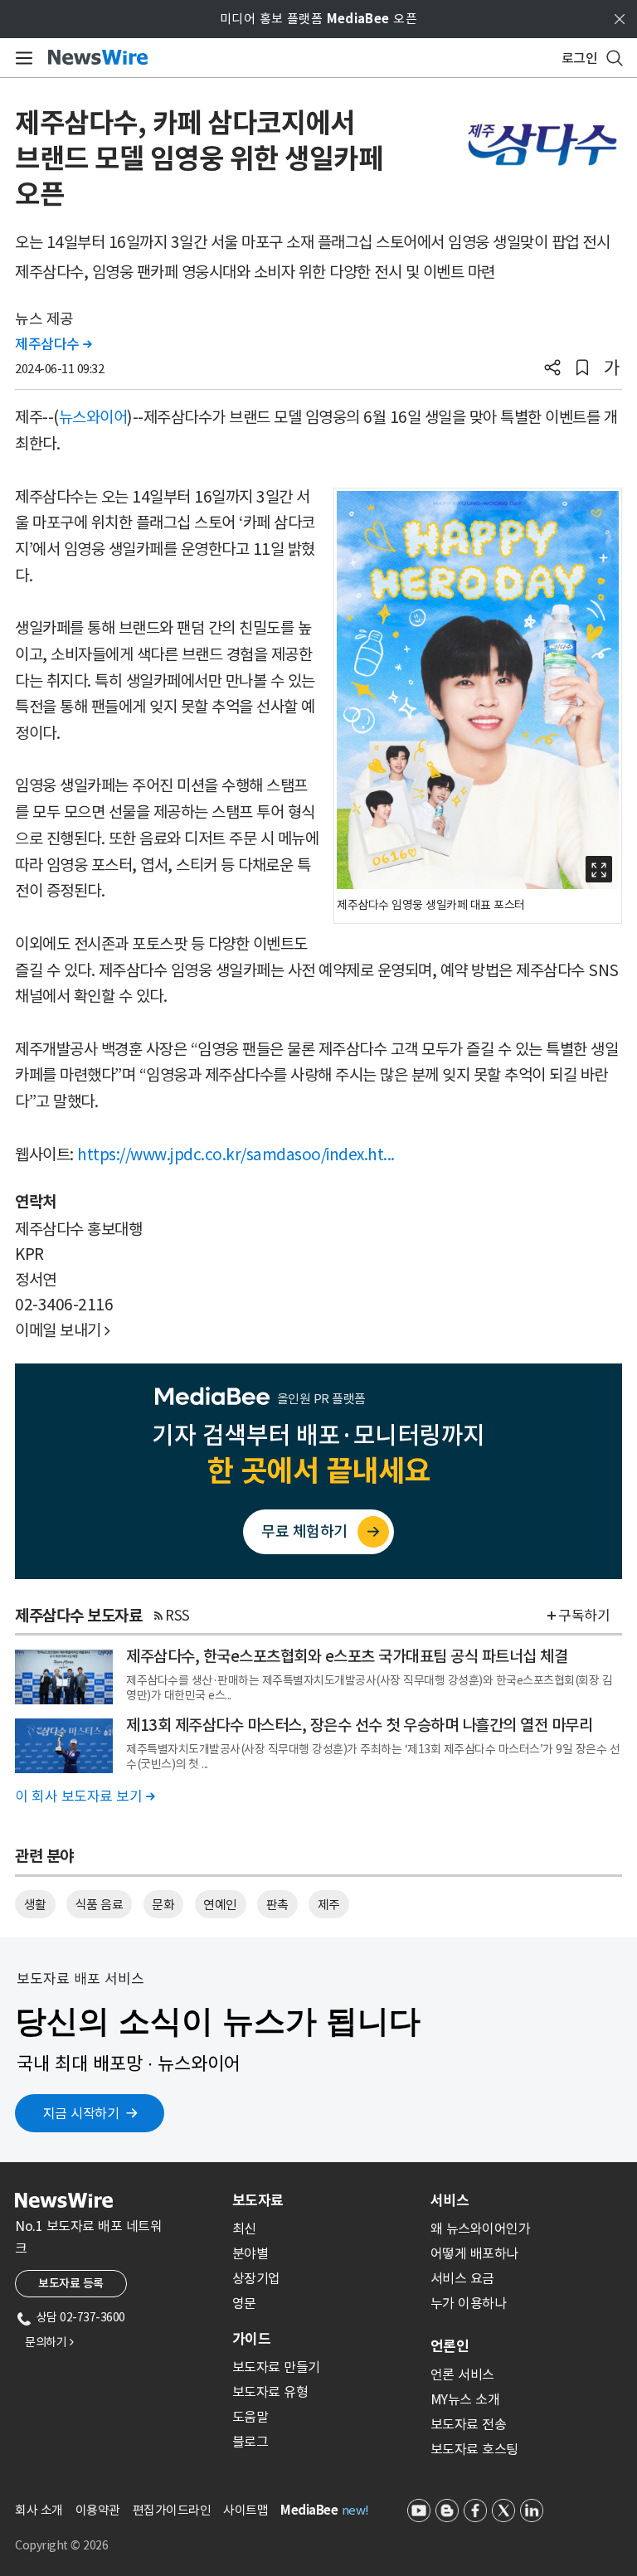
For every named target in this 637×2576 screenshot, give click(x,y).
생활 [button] (35, 1905)
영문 (244, 2303)
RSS (177, 1616)
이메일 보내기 (63, 1330)
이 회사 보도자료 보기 (85, 1796)
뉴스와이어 (93, 417)
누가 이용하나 (469, 2303)
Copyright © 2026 (61, 2545)
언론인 (450, 2346)
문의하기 (49, 2342)
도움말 (250, 2417)
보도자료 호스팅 (474, 2449)
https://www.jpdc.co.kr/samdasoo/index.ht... (236, 1154)
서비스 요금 (462, 2278)
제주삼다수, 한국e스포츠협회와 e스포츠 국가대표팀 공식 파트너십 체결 (347, 1656)
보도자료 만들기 (276, 2367)
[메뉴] (21, 58)
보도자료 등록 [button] (71, 2283)
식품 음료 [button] (100, 1905)
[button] (552, 369)
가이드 (251, 2339)
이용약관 (98, 2510)
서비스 (450, 2200)
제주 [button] (329, 1905)
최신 (244, 2228)
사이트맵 (246, 2510)
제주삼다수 (53, 344)
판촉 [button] (277, 1905)
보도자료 (258, 2200)
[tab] (325, 2200)
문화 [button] (163, 1905)
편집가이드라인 (172, 2510)
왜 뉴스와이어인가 (481, 2228)
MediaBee (309, 2510)
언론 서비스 (462, 2374)
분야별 (250, 2253)
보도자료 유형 (270, 2392)
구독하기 (584, 1616)
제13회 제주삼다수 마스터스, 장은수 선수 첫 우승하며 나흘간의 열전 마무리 (359, 1725)
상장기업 (256, 2278)
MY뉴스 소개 (465, 2399)
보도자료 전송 (469, 2424)
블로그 (250, 2442)
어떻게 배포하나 (474, 2253)
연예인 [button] (220, 1905)
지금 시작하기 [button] (81, 2113)
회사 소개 (39, 2510)
